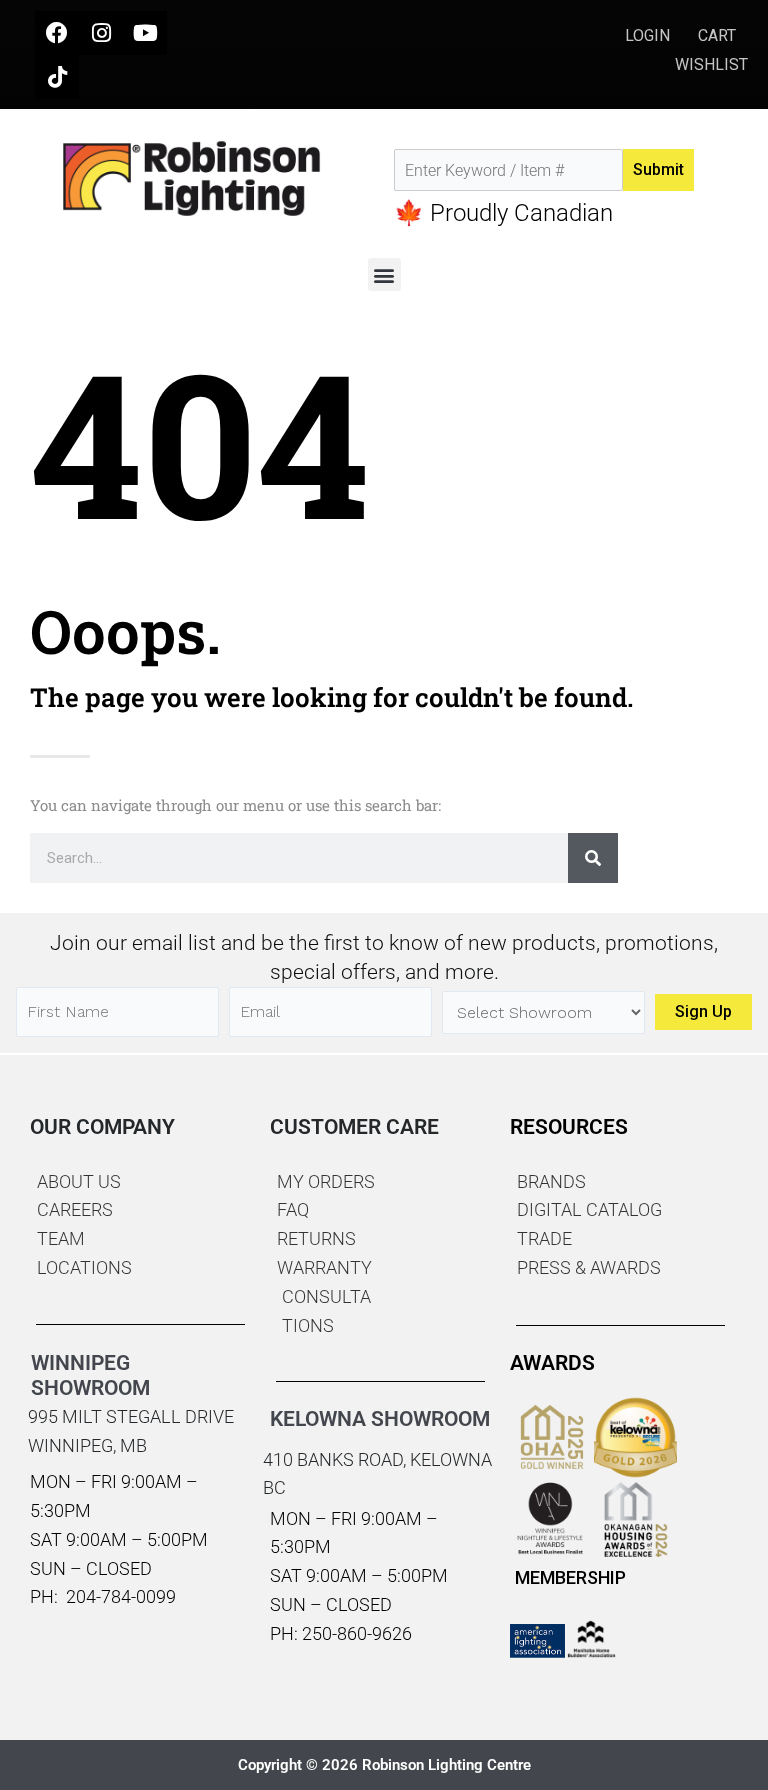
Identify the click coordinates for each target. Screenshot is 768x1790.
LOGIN (649, 35)
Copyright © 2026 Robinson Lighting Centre (384, 1765)
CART (717, 35)
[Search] (593, 858)
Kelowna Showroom (380, 1419)
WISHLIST (711, 64)
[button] (384, 274)
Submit (658, 169)
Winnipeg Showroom (90, 1375)
